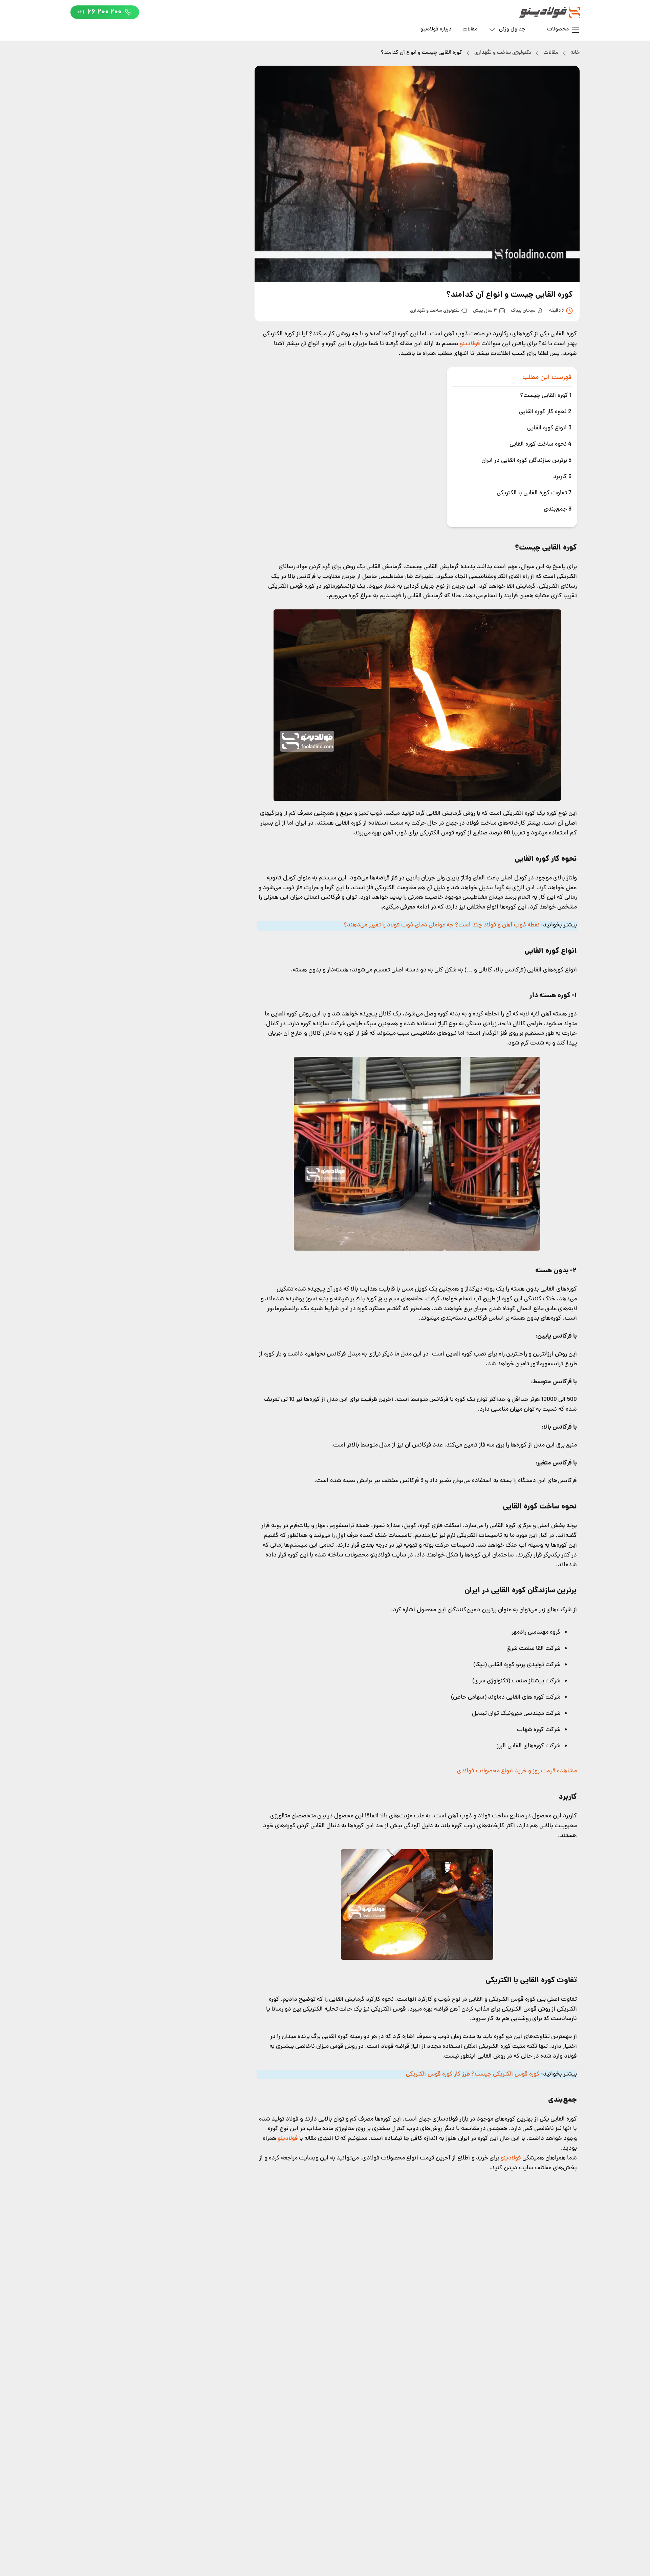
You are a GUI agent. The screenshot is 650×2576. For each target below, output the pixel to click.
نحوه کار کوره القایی (545, 412)
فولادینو (469, 344)
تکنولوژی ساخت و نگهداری (503, 53)
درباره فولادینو (436, 29)
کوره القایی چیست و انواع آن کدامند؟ (421, 53)
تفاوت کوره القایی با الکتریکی (534, 493)
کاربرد (562, 477)
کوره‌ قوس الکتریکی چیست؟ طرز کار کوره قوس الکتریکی (473, 2074)
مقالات (470, 29)
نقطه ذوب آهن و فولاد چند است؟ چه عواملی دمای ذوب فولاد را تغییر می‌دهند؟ (442, 925)
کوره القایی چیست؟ (546, 396)
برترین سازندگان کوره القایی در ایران (526, 461)
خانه (575, 53)
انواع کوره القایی (549, 428)
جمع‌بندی (558, 509)
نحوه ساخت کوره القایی (540, 444)
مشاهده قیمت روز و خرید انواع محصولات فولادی (517, 1771)
